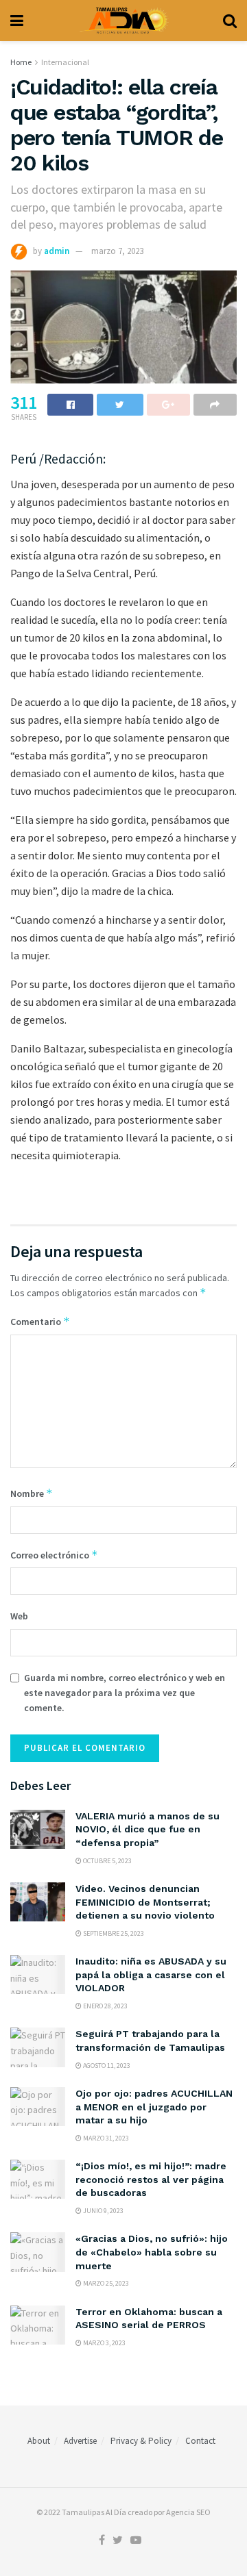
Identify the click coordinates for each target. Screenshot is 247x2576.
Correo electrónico (54, 1555)
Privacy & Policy (141, 2441)
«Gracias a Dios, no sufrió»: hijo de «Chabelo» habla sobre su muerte (152, 2252)
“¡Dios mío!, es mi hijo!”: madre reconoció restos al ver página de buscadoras (151, 2179)
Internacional (65, 62)
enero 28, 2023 (105, 2006)
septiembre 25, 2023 (113, 1933)
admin (57, 251)
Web (19, 1616)
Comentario (40, 1321)
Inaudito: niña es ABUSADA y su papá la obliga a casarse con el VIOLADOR (151, 1974)
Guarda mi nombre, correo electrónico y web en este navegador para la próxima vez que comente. (125, 1693)
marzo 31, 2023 (105, 2138)
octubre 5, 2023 (107, 1861)
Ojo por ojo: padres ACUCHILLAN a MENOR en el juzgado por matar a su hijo (154, 2107)
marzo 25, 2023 (105, 2283)
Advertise (80, 2441)
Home (21, 62)
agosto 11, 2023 (106, 2066)
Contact (200, 2441)
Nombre (32, 1493)
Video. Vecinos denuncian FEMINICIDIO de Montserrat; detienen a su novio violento (145, 1902)
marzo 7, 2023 (117, 251)
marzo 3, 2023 (104, 2343)
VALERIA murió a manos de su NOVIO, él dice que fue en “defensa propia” (148, 1829)
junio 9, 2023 (103, 2211)
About (39, 2441)
